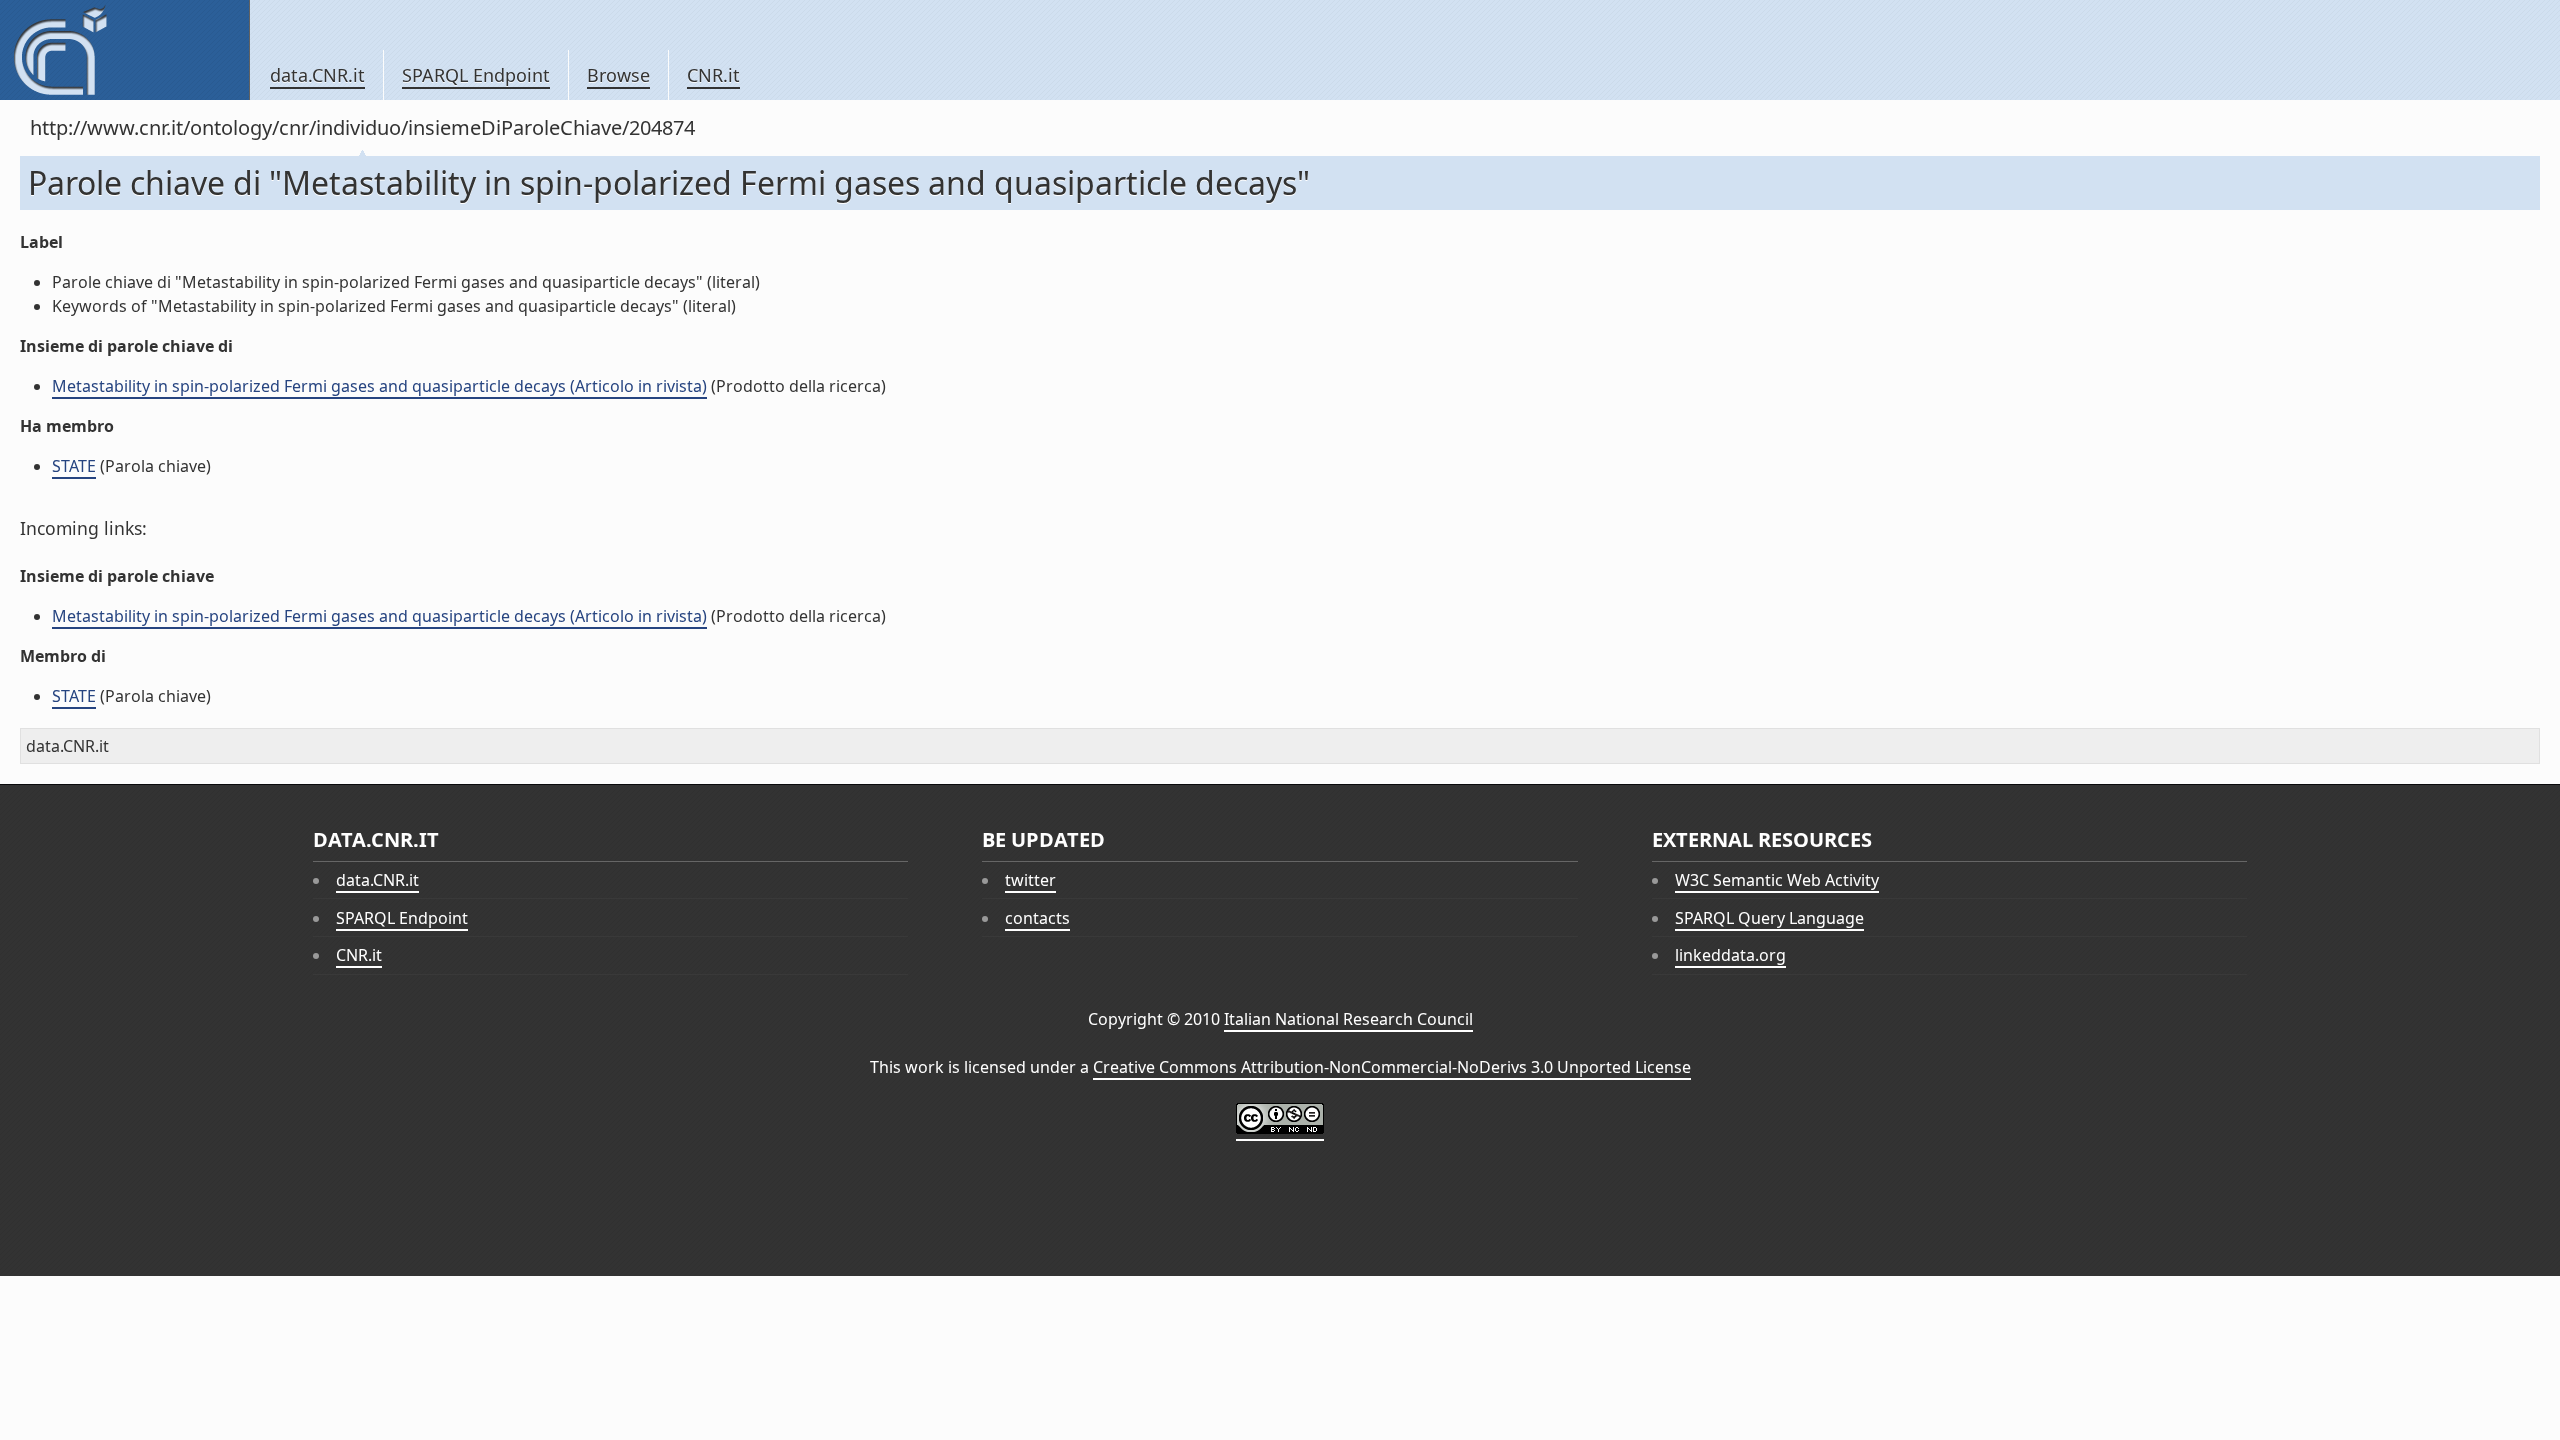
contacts (1037, 918)
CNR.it (713, 75)
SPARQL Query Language (1769, 918)
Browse (618, 75)
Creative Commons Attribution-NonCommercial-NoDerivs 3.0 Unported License (1392, 1067)
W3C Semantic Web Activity (1777, 880)
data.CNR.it (317, 75)
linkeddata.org (1730, 955)
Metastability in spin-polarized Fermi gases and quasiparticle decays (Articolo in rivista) (379, 386)
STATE (74, 466)
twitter (1030, 880)
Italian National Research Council (1348, 1019)
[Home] (124, 50)
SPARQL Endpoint (476, 75)
